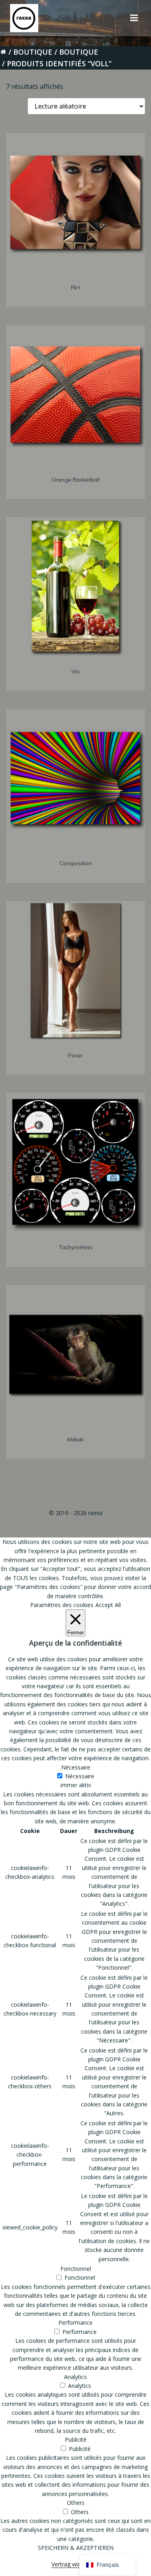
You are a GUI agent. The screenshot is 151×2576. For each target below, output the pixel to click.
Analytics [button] (75, 2377)
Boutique (33, 52)
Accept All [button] (108, 1605)
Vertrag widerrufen (76, 2564)
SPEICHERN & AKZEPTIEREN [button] (76, 2548)
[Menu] (134, 18)
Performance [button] (75, 2323)
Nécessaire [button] (76, 1767)
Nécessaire (80, 1776)
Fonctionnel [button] (76, 2269)
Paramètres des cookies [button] (62, 1605)
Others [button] (76, 2503)
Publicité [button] (76, 2440)
